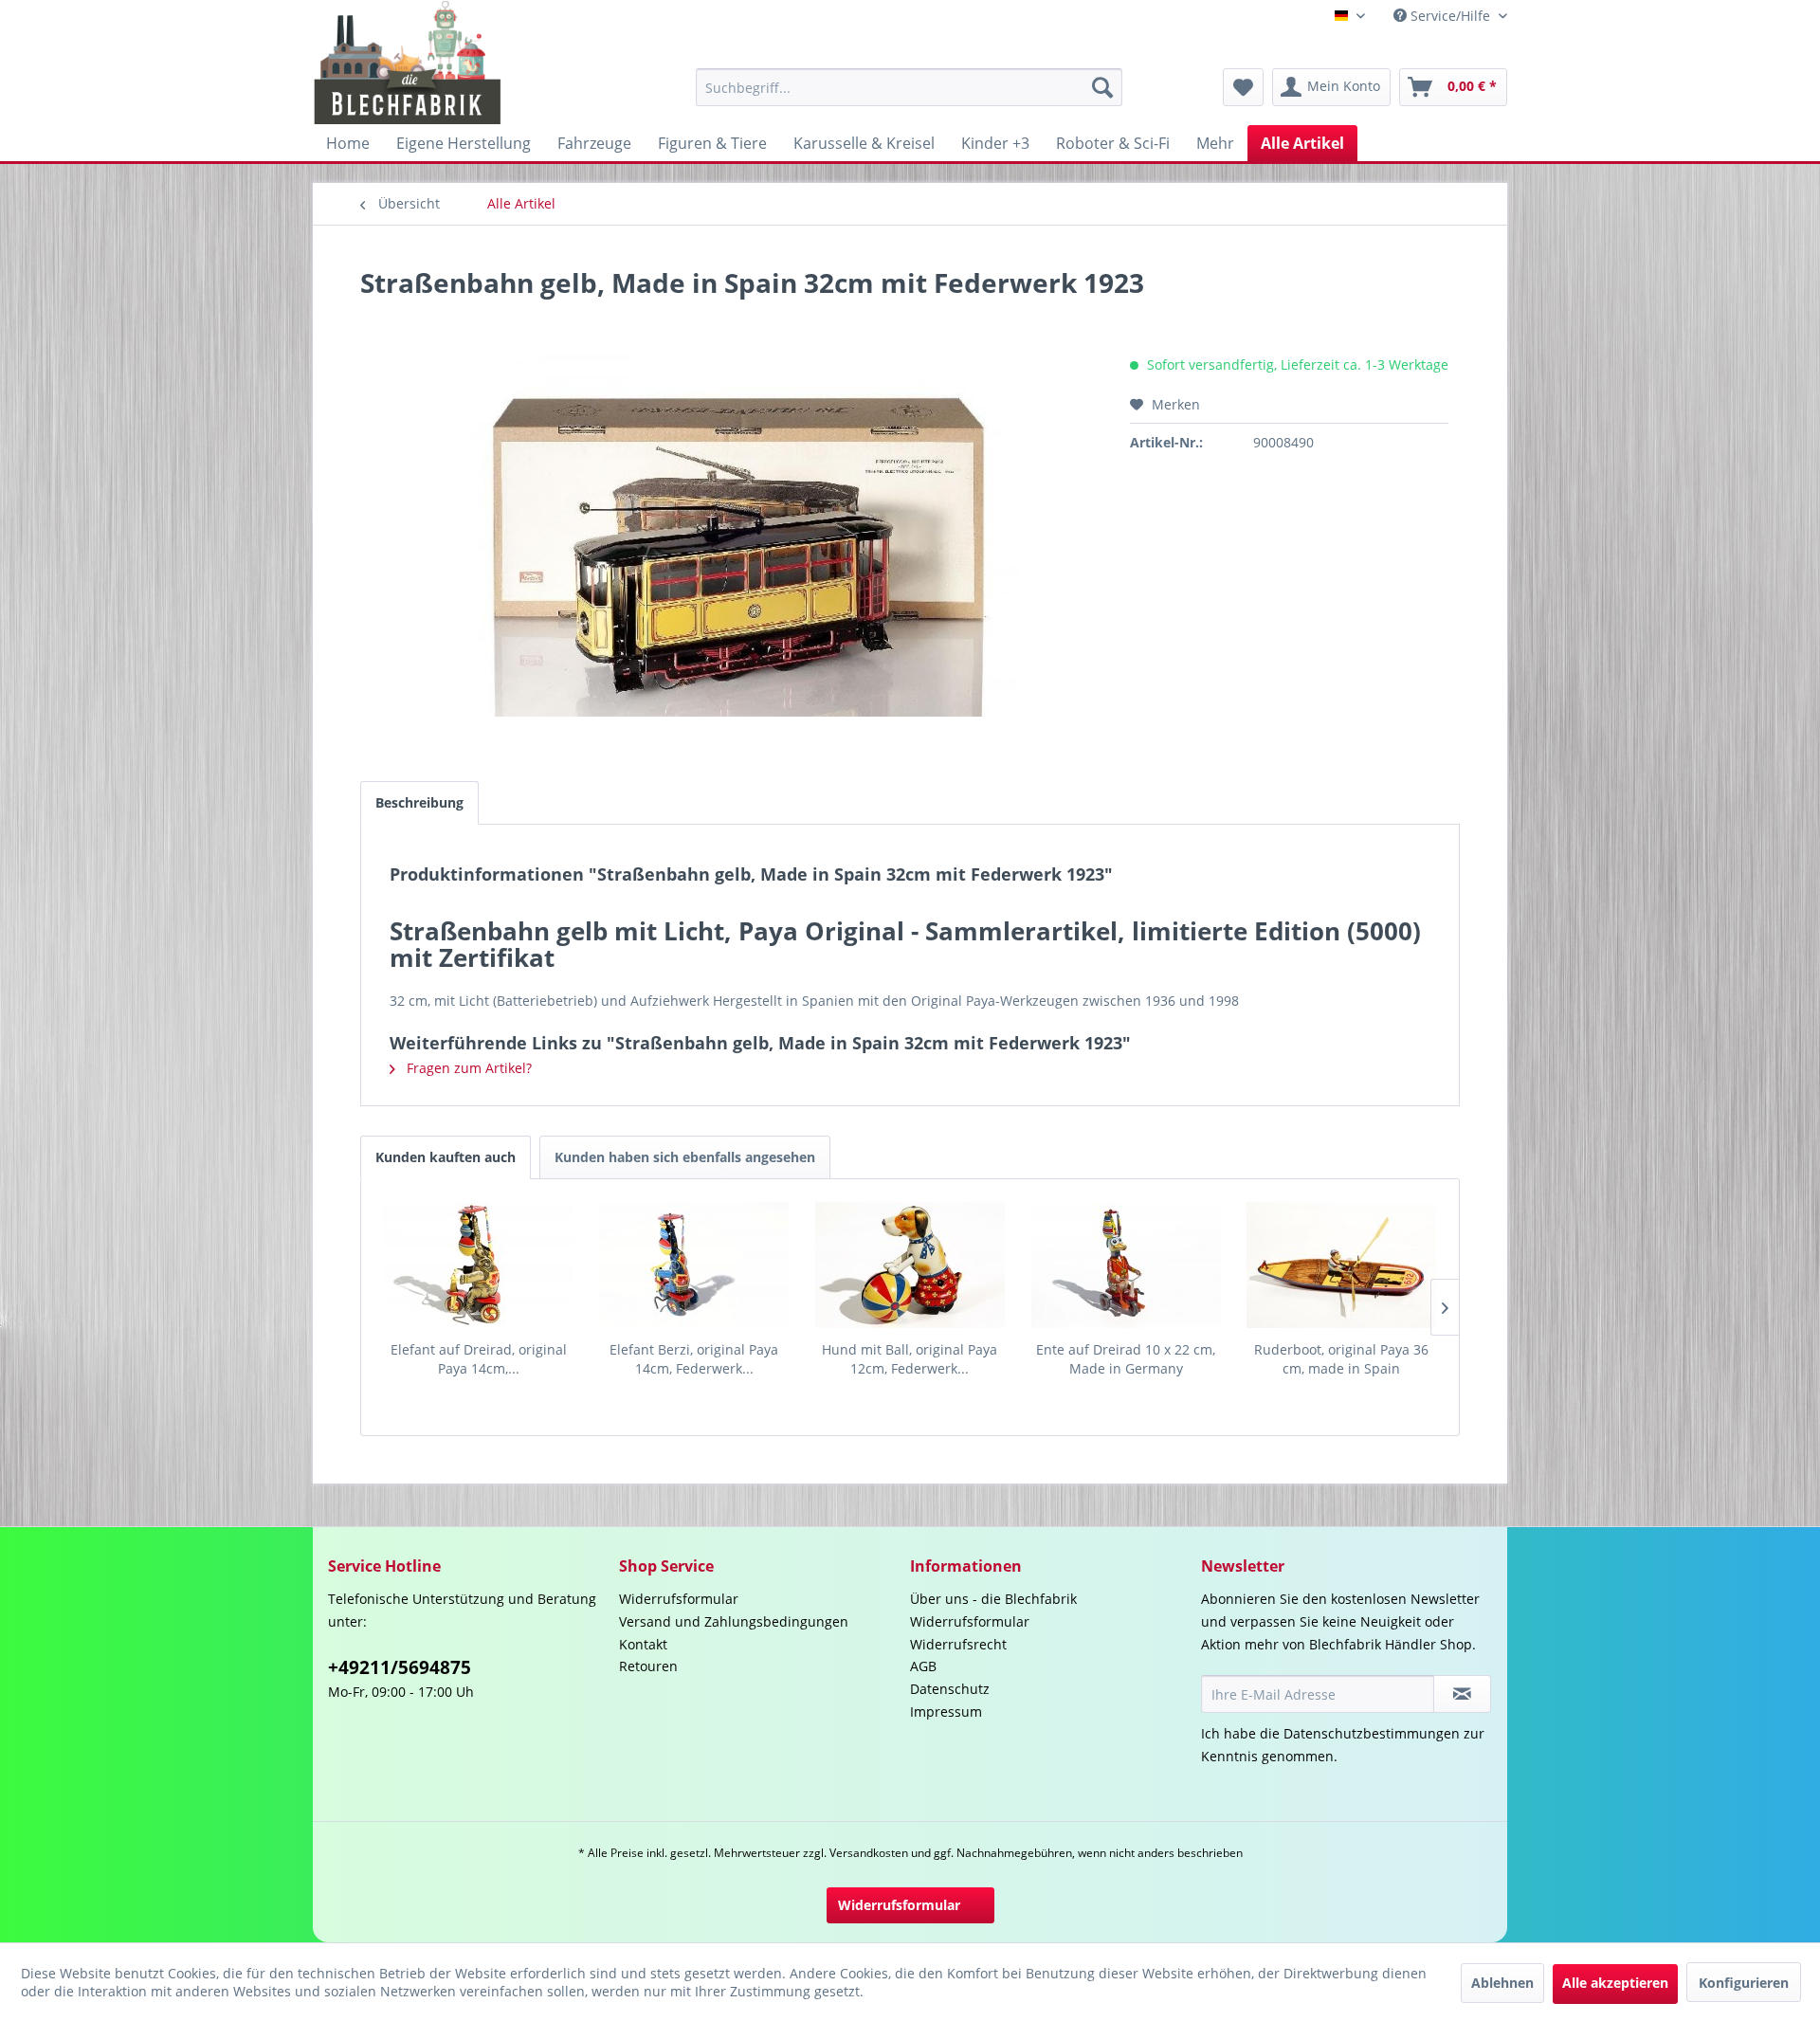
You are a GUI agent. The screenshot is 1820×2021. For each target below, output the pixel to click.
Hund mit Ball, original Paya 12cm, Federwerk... (910, 1359)
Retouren (648, 1666)
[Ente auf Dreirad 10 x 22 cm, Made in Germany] (1126, 1265)
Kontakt (643, 1644)
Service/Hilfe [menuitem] (1450, 16)
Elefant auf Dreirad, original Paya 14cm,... (479, 1359)
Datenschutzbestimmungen (1372, 1733)
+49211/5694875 (400, 1667)
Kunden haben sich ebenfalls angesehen (685, 1157)
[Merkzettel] (1243, 87)
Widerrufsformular (679, 1599)
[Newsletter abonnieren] (1462, 1694)
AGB (923, 1666)
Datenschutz (950, 1689)
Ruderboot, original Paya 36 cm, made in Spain (1341, 1359)
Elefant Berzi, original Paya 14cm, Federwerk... (694, 1359)
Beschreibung (419, 802)
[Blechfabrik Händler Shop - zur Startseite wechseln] (408, 63)
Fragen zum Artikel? (467, 1068)
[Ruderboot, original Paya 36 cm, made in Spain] (1341, 1265)
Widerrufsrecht (958, 1644)
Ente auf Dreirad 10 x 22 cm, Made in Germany (1126, 1359)
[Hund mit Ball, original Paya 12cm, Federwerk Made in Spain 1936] (910, 1265)
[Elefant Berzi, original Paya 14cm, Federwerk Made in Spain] (695, 1265)
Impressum (946, 1711)
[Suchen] (1102, 87)
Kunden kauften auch (446, 1157)
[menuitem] (909, 87)
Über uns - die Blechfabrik (993, 1599)
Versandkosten (869, 1853)
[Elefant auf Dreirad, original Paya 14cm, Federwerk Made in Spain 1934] (479, 1265)
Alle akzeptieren (1615, 1983)
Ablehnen (1502, 1983)
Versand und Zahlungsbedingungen (734, 1621)
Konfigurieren (1744, 1983)
